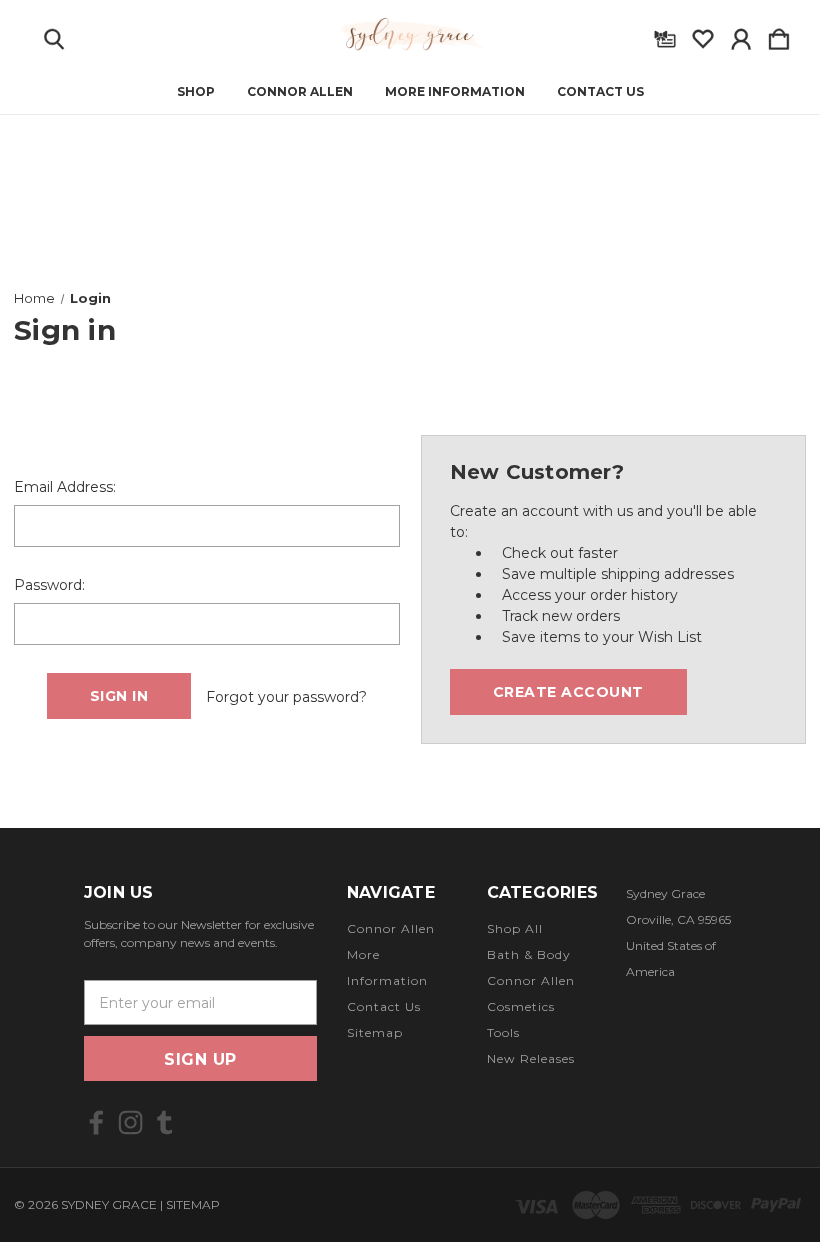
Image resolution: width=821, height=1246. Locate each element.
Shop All (515, 928)
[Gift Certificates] (665, 35)
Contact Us (600, 92)
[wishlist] (703, 35)
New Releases (531, 1058)
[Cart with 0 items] (779, 35)
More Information (455, 92)
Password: (49, 585)
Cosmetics (521, 1006)
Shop (196, 92)
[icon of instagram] (130, 1122)
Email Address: (65, 487)
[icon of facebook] (96, 1122)
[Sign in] (741, 35)
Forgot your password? (286, 697)
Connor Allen (300, 92)
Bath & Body (529, 954)
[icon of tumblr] (164, 1122)
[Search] (54, 35)
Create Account (568, 692)
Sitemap (375, 1032)
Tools (503, 1032)
